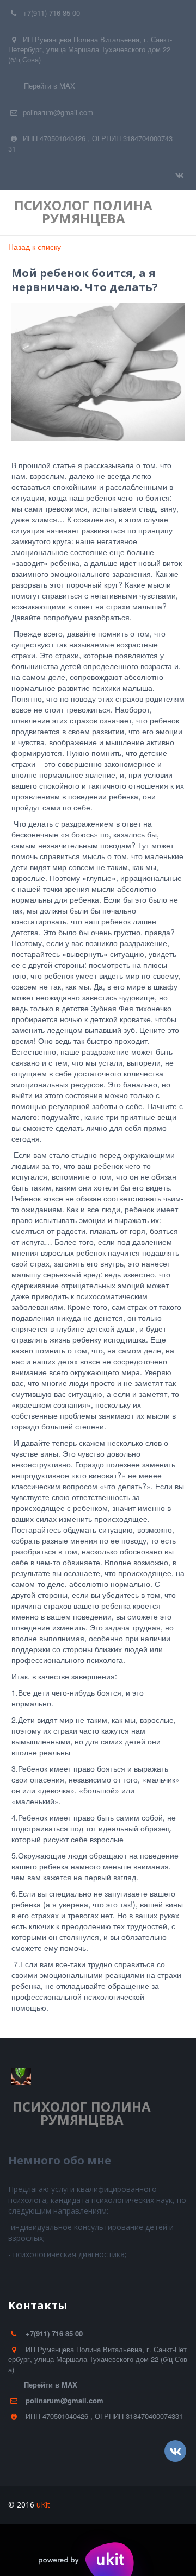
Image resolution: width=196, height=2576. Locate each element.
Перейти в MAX (50, 86)
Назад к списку (35, 247)
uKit (43, 2505)
